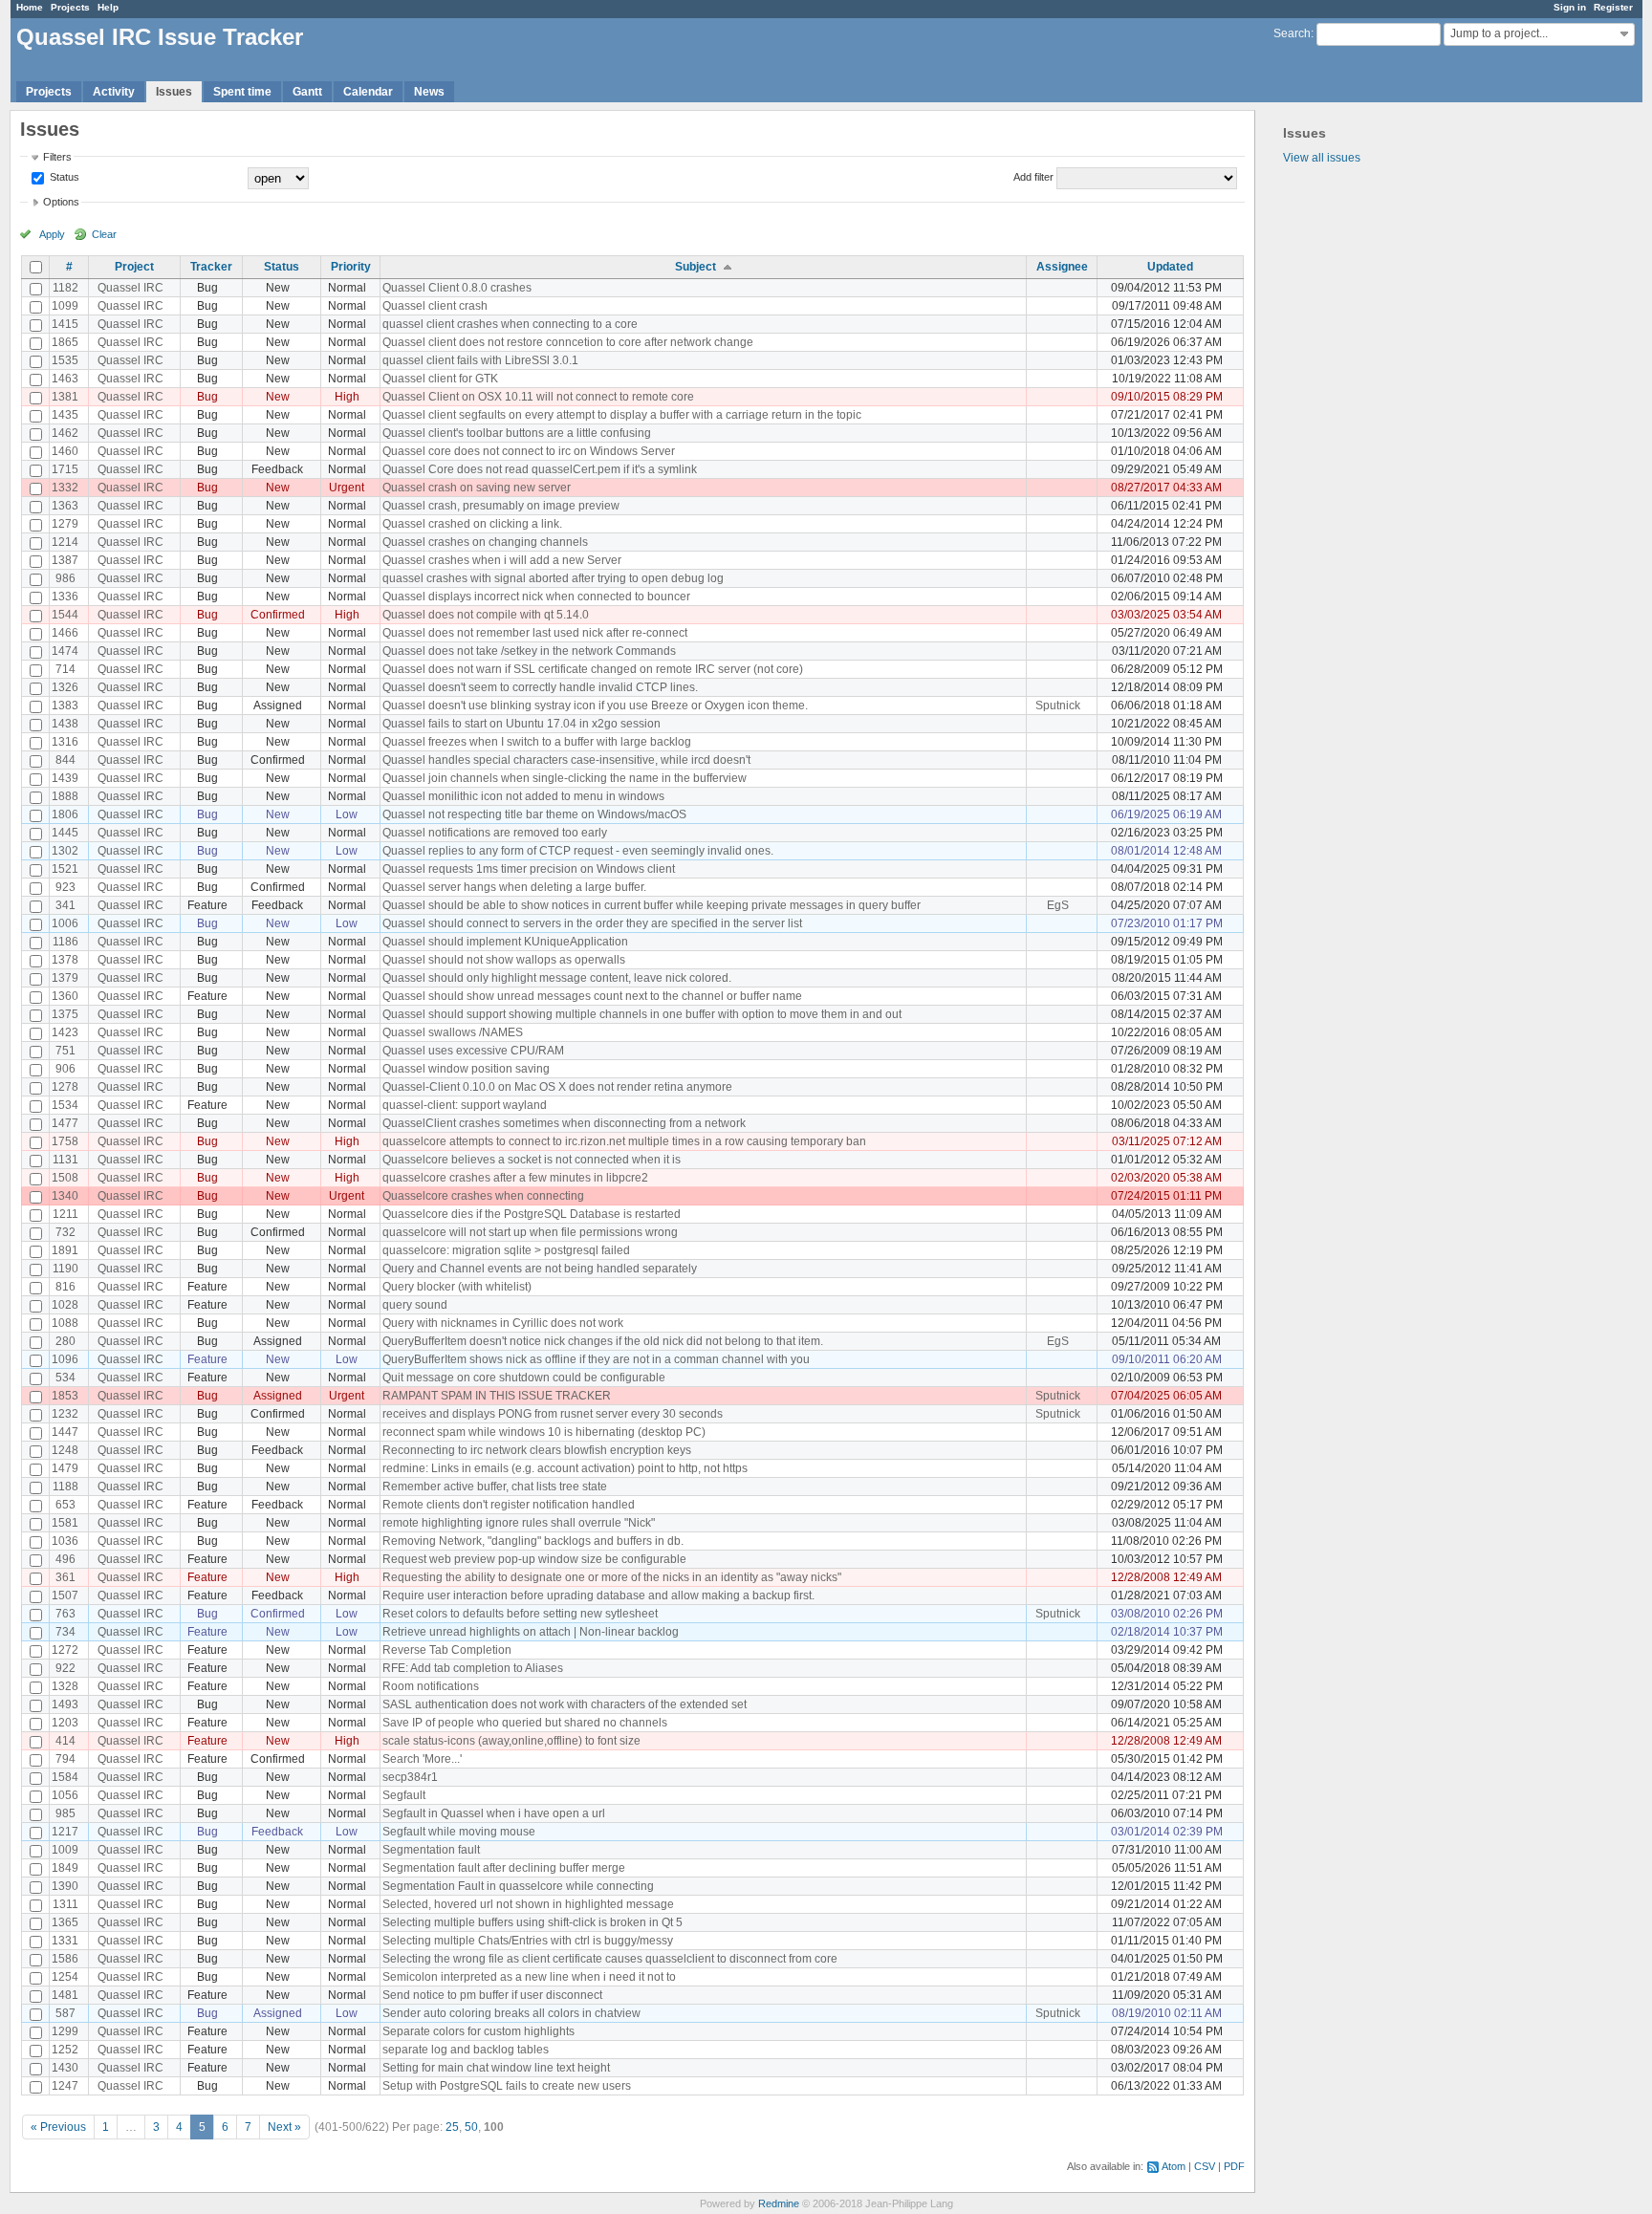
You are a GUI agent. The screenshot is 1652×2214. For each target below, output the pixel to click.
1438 (65, 724)
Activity (114, 92)
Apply (52, 234)
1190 (65, 1269)
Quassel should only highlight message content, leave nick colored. (557, 978)
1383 (65, 705)
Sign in (1570, 7)
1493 (65, 1704)
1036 (65, 1541)
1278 (65, 1087)
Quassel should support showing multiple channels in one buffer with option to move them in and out (642, 1014)
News (429, 92)
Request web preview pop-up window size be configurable (534, 1559)
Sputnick (1058, 705)
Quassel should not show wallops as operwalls (504, 960)
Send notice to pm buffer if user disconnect (492, 1995)
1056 (65, 1795)
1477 (65, 1123)
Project (134, 267)
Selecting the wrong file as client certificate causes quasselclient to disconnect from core (610, 1959)
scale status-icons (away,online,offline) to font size (511, 1741)
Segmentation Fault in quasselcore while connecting (518, 1886)
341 (65, 905)
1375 (65, 1014)
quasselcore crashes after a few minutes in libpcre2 (515, 1178)
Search (1292, 33)
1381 (65, 397)
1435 (65, 415)
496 (65, 1559)
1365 (65, 1922)
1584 (65, 1777)
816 (65, 1287)
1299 (65, 2031)
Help (108, 7)
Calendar (368, 92)
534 (65, 1378)
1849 (65, 1868)
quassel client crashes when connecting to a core (510, 324)
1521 (65, 869)
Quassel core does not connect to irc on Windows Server (529, 451)
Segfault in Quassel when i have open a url (494, 1813)
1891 (65, 1250)
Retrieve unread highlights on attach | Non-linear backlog (531, 1632)
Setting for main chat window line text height (496, 2068)
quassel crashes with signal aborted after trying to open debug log (553, 578)
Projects (70, 7)
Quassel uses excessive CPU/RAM (473, 1051)
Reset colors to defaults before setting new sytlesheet (520, 1614)
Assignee (1062, 267)
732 (65, 1232)
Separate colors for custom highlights (478, 2031)
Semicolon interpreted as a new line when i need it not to (529, 1977)
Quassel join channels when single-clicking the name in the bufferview (565, 778)
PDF (1234, 2166)
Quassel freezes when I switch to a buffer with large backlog (537, 742)
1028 (65, 1305)
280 (65, 1341)
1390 (65, 1886)
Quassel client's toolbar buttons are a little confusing (517, 433)
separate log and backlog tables (466, 2050)
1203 (65, 1723)
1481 (65, 1995)
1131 (65, 1160)
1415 (65, 324)
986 (65, 578)
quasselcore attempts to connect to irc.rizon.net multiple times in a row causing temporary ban (624, 1141)
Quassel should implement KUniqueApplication (505, 942)
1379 (65, 978)
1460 (65, 451)
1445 (65, 833)
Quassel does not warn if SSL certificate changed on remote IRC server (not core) (593, 669)
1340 (65, 1196)
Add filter (1033, 177)
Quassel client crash (435, 306)
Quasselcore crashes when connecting (483, 1196)
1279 (65, 524)
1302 (65, 851)
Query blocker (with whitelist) (457, 1287)
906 (65, 1069)
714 (65, 669)
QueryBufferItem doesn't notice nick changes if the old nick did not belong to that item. (603, 1341)
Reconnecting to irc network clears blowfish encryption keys (537, 1450)
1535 (65, 360)
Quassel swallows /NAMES (453, 1032)
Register (1613, 7)
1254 (65, 1977)
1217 (65, 1832)
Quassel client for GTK (440, 379)
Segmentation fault (431, 1850)
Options (61, 202)
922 (65, 1668)
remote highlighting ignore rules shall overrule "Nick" (519, 1523)
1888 (65, 796)
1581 (65, 1523)
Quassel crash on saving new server (477, 488)
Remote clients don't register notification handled (509, 1505)
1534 (65, 1105)
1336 (65, 597)
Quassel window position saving (466, 1069)
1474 (65, 651)
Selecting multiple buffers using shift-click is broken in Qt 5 (533, 1922)
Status (63, 177)
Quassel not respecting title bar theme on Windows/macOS (534, 814)
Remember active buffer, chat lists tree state (495, 1487)
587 (65, 2013)
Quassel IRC (130, 288)
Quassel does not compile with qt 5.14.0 (486, 615)
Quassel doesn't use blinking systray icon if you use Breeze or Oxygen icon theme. (595, 705)
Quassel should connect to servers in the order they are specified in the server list (592, 923)
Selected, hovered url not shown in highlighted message (528, 1904)
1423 (65, 1032)
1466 (65, 633)
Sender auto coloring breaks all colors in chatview (511, 2013)
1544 (65, 615)
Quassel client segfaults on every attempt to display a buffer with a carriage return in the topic (622, 415)
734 (65, 1632)
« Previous (58, 2127)
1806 (65, 814)
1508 (65, 1178)
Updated (1170, 267)
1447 (65, 1432)
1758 (65, 1141)
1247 (65, 2086)
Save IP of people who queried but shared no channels (525, 1723)
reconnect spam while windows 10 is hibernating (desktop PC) (544, 1432)
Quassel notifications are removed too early (495, 833)
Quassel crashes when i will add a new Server (502, 560)
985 (65, 1813)
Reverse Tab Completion (447, 1650)
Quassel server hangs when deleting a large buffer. (514, 887)
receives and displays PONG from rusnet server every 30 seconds (553, 1414)
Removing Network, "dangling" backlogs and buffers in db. (533, 1541)
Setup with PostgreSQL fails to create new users (507, 2086)
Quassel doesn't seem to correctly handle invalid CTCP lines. (540, 687)
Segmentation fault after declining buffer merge (504, 1868)
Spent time (242, 92)
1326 (65, 687)
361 (65, 1577)
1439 (65, 778)
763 (65, 1614)
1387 (65, 560)
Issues (174, 92)
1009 (65, 1850)
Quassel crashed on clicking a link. (472, 524)
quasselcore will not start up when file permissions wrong (530, 1232)
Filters (57, 157)
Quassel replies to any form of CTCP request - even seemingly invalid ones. (578, 851)
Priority (351, 267)
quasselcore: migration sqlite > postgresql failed (506, 1250)
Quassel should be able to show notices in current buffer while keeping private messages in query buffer (652, 905)
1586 (65, 1959)
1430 (65, 2068)
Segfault (404, 1795)
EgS (1058, 905)
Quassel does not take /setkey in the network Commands (529, 651)
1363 (65, 506)
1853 (65, 1396)
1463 (65, 379)
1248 (65, 1450)
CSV (1205, 2166)
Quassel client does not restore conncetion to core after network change (568, 342)
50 (471, 2127)
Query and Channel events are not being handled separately (540, 1269)
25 (452, 2127)
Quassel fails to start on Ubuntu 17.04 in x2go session (522, 724)
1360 (65, 996)
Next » (284, 2127)
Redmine (779, 2203)
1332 (65, 488)
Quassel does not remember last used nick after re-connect (535, 633)
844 (65, 760)
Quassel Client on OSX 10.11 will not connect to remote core (538, 397)
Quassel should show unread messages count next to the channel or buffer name (592, 996)
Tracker (211, 267)
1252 (65, 2050)
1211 (65, 1214)
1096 (65, 1359)
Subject (696, 267)
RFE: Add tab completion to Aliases (473, 1668)
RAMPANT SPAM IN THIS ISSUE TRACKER (497, 1396)
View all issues (1322, 158)
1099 (65, 306)
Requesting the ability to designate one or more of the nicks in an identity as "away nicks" (612, 1577)
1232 (65, 1414)
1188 (65, 1487)
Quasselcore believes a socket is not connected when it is (532, 1160)
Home (30, 7)
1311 (65, 1904)
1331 (65, 1941)
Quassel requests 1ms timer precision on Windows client (529, 869)
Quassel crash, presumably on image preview (501, 506)
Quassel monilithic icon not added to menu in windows (523, 796)
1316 (65, 742)
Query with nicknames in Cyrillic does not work (503, 1323)
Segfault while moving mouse (459, 1832)
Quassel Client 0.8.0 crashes (457, 288)
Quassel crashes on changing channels (485, 542)
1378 (65, 960)
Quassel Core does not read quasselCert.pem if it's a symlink (540, 469)
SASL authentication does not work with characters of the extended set (565, 1704)
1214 (65, 542)
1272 (65, 1650)
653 (65, 1505)
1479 (65, 1468)
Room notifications (431, 1686)
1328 (65, 1686)
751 (65, 1051)
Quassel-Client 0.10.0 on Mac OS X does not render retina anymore (557, 1087)
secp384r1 (410, 1777)
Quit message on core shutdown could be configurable (524, 1378)
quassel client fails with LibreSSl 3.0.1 (480, 360)
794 (65, 1759)
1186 (65, 942)
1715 (65, 469)
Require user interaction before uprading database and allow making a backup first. (598, 1595)
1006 (65, 923)
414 (65, 1741)
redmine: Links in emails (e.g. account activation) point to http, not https (565, 1468)
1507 (65, 1595)
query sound (415, 1305)
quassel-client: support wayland (465, 1105)
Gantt (307, 92)
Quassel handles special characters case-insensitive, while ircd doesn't (566, 760)
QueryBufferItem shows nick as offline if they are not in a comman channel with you (596, 1359)
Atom (1174, 2166)
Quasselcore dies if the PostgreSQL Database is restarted (532, 1214)
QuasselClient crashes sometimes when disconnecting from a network (564, 1123)
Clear (104, 234)
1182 (65, 288)
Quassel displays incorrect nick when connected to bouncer (536, 597)
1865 (65, 342)
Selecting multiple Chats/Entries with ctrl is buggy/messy (528, 1941)
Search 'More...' (422, 1759)
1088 (65, 1323)
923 (65, 887)
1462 (65, 433)
